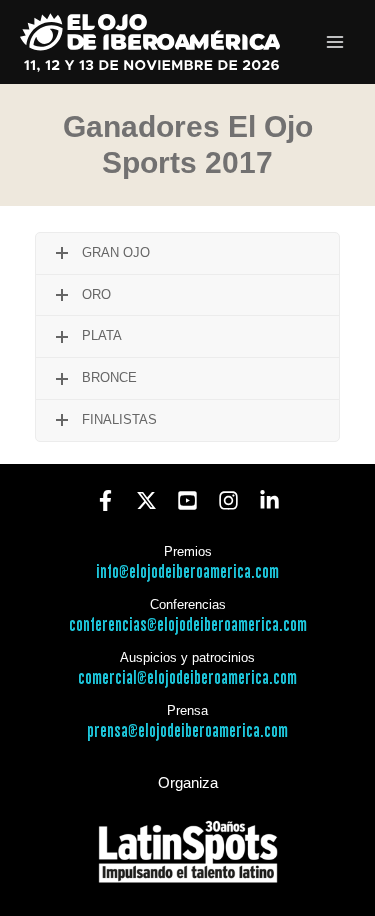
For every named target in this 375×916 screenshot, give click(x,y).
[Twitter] (146, 500)
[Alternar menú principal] (335, 42)
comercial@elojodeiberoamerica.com (187, 678)
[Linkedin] (269, 500)
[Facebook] (105, 500)
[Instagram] (228, 500)
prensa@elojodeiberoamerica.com (187, 731)
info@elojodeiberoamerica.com (187, 572)
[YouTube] (187, 500)
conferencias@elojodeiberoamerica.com (188, 625)
